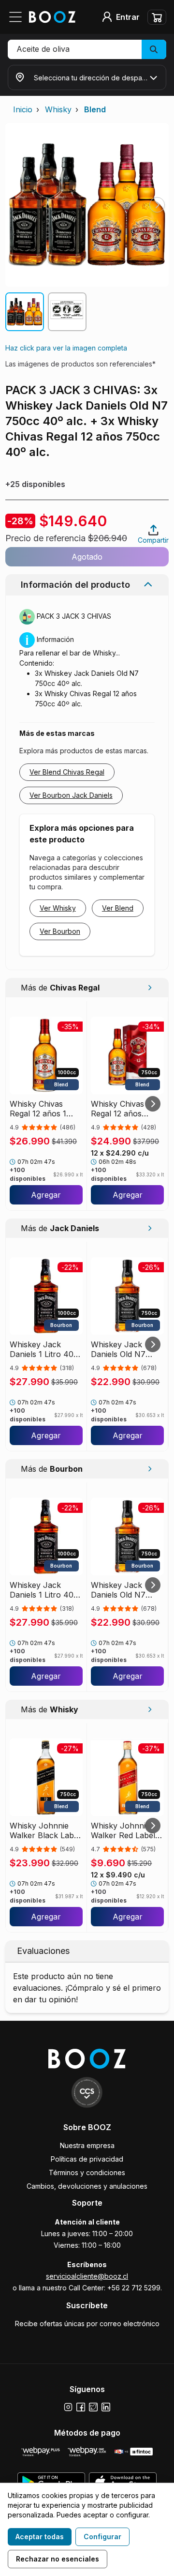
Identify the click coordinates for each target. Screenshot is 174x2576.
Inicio (23, 109)
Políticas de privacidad (87, 2159)
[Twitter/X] (93, 2407)
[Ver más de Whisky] (150, 1709)
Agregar (46, 1195)
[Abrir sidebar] (18, 17)
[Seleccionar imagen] (25, 312)
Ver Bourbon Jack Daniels (71, 795)
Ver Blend (118, 908)
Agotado (87, 557)
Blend (95, 109)
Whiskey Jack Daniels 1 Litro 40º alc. (43, 1349)
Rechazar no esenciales (58, 2559)
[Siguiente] (153, 1104)
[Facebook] (81, 2407)
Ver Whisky (58, 908)
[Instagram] (68, 2407)
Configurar (102, 2537)
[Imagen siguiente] (157, 205)
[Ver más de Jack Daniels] (150, 1228)
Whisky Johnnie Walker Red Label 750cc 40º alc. (123, 1830)
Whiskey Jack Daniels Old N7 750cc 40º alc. (118, 1349)
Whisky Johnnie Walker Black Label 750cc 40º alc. (45, 1830)
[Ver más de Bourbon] (150, 1469)
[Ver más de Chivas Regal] (150, 988)
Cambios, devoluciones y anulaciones (87, 2186)
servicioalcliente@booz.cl (87, 2276)
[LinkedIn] (106, 2407)
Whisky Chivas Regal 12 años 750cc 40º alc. (118, 1109)
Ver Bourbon (60, 931)
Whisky (58, 109)
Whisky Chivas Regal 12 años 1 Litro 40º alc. (38, 1109)
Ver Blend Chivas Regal (67, 772)
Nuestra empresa (87, 2145)
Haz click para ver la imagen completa (66, 348)
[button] (87, 49)
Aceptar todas (40, 2537)
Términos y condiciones (87, 2172)
